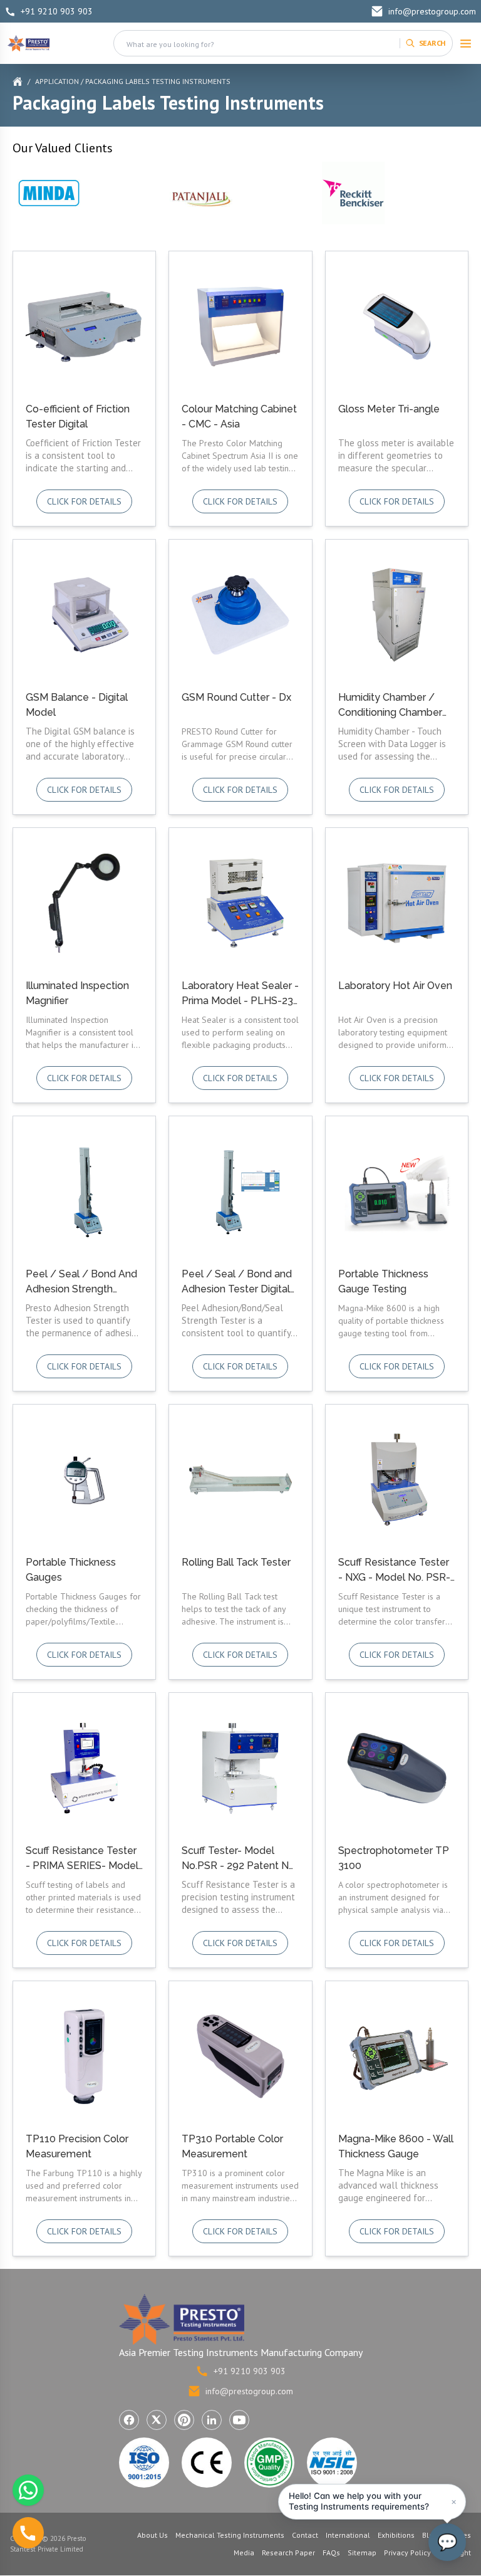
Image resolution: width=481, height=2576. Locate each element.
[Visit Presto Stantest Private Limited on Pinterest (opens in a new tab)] (184, 2420)
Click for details (84, 501)
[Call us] (28, 2533)
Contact (305, 2535)
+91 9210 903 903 (57, 11)
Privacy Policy (407, 2552)
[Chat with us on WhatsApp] (28, 2490)
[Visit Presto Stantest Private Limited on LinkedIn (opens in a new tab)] (212, 2420)
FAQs (331, 2552)
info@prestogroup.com (432, 11)
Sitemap (362, 2552)
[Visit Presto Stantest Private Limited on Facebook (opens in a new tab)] (129, 2420)
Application (57, 81)
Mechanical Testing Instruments (230, 2535)
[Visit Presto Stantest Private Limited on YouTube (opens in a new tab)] (239, 2420)
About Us (153, 2535)
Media (244, 2552)
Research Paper (288, 2552)
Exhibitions (396, 2535)
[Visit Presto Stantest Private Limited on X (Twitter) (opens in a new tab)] (157, 2420)
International (348, 2535)
